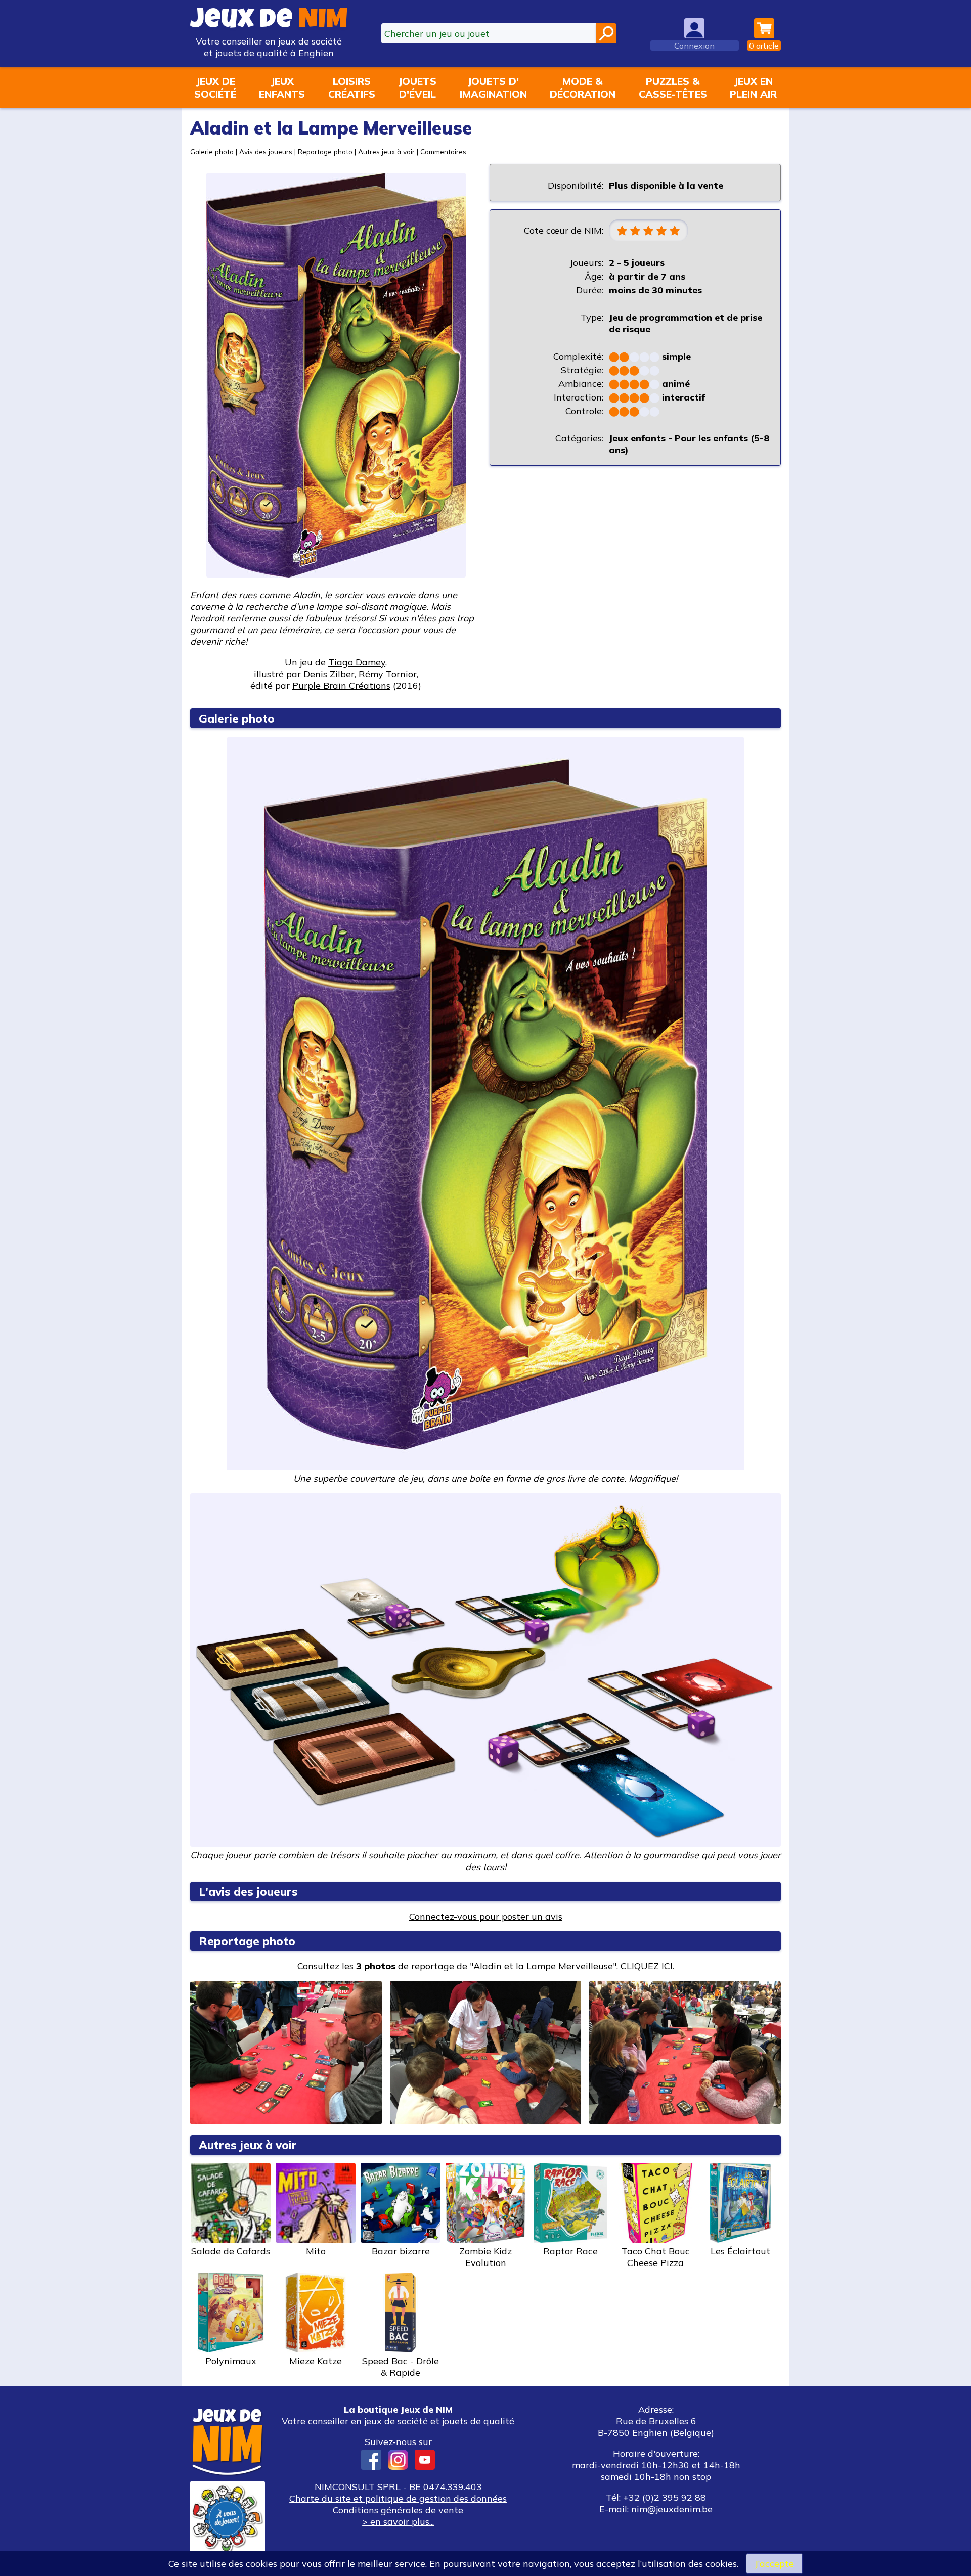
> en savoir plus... (398, 2522)
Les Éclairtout (740, 2251)
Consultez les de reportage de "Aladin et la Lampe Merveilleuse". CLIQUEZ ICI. (486, 1966)
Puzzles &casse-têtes (673, 87)
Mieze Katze (316, 2361)
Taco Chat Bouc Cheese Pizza (656, 2257)
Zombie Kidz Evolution (485, 2257)
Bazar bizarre (401, 2251)
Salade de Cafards (231, 2251)
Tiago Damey (357, 662)
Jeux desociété (215, 87)
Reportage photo (325, 151)
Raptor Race (570, 2251)
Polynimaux (231, 2361)
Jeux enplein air (753, 87)
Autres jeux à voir (386, 151)
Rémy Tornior (388, 674)
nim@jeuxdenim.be (672, 2509)
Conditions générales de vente (398, 2510)
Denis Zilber (329, 674)
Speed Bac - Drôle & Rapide (401, 2367)
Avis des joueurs (266, 151)
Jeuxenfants (282, 87)
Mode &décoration (583, 87)
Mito (316, 2251)
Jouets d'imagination (493, 87)
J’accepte (774, 2564)
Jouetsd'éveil (417, 87)
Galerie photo (212, 151)
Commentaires (443, 151)
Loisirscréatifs (352, 87)
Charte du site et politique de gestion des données (398, 2498)
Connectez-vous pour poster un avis (486, 1916)
